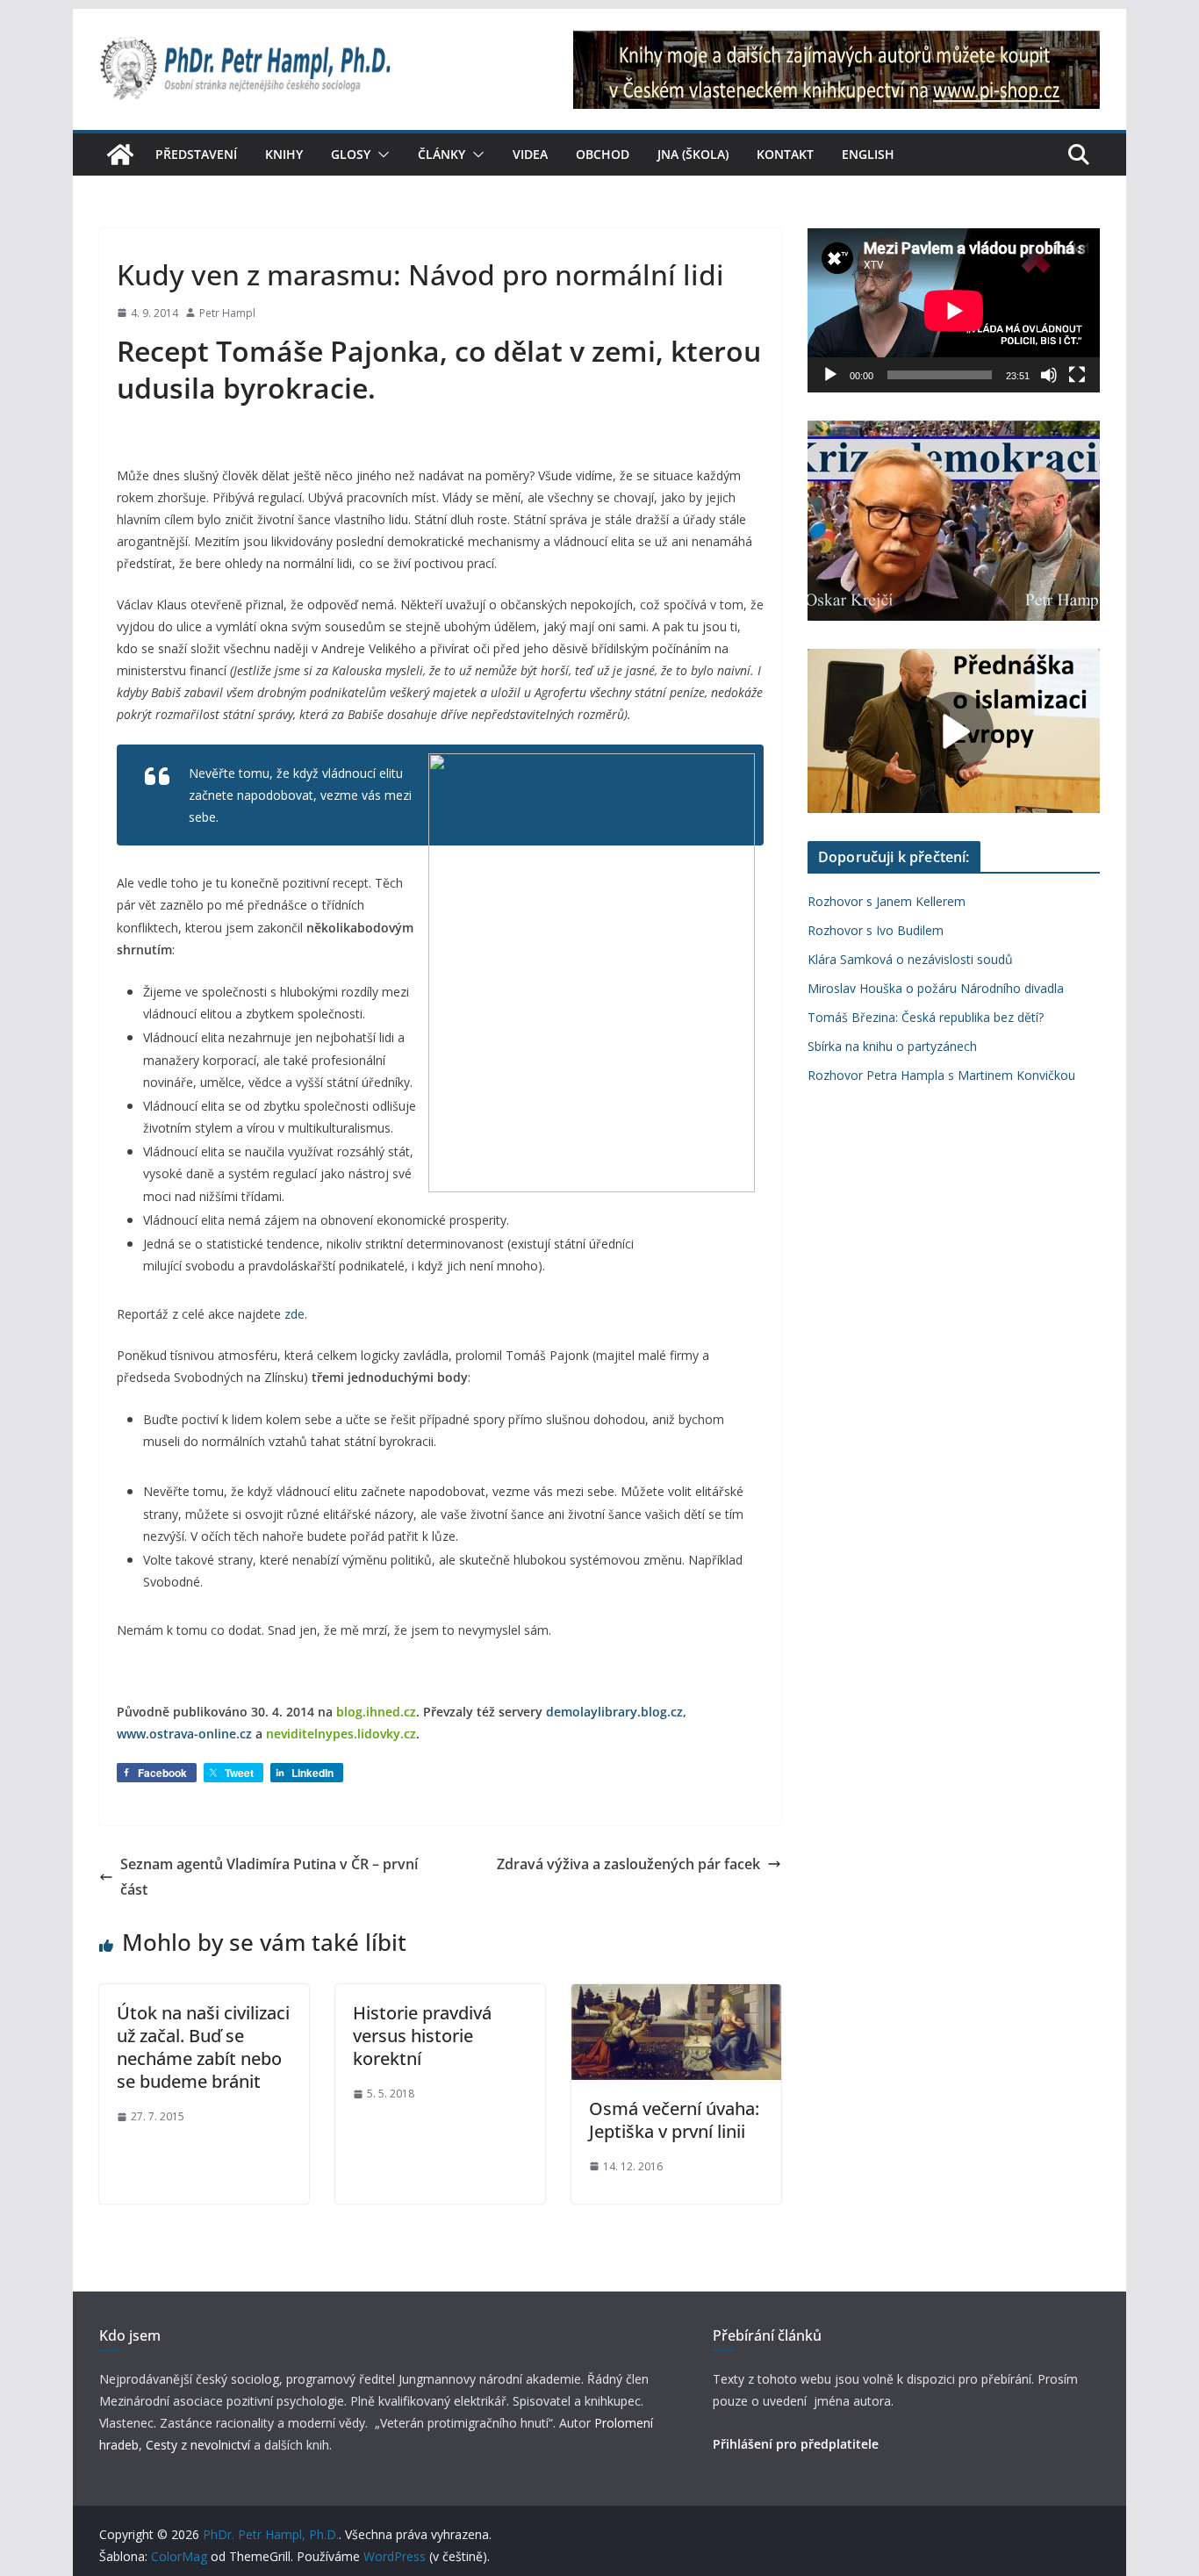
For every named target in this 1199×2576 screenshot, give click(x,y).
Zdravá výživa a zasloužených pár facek (628, 1864)
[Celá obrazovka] (1077, 375)
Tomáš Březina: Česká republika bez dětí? (926, 1017)
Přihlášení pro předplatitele (796, 2444)
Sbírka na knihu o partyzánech (892, 1046)
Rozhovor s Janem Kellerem (887, 901)
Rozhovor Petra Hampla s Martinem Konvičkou (941, 1075)
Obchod (603, 154)
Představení (196, 154)
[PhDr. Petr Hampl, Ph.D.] (120, 155)
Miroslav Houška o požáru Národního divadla (936, 988)
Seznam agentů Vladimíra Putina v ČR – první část (269, 1877)
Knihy (284, 154)
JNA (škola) (693, 154)
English (868, 154)
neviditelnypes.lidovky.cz (341, 1734)
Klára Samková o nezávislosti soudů (910, 959)
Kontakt (785, 154)
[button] (380, 155)
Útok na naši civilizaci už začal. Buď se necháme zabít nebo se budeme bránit (203, 2047)
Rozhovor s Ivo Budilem (876, 930)
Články (442, 154)
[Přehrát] (830, 375)
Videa (530, 154)
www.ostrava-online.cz (184, 1734)
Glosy (351, 154)
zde (294, 1314)
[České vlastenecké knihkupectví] (836, 42)
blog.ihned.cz (376, 1712)
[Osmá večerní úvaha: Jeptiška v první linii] (676, 1997)
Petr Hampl (227, 313)
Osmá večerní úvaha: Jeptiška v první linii (674, 2120)
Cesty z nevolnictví (200, 2445)
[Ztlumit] (1049, 375)
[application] (954, 310)
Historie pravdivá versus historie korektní (422, 2036)
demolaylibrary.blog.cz (614, 1712)
